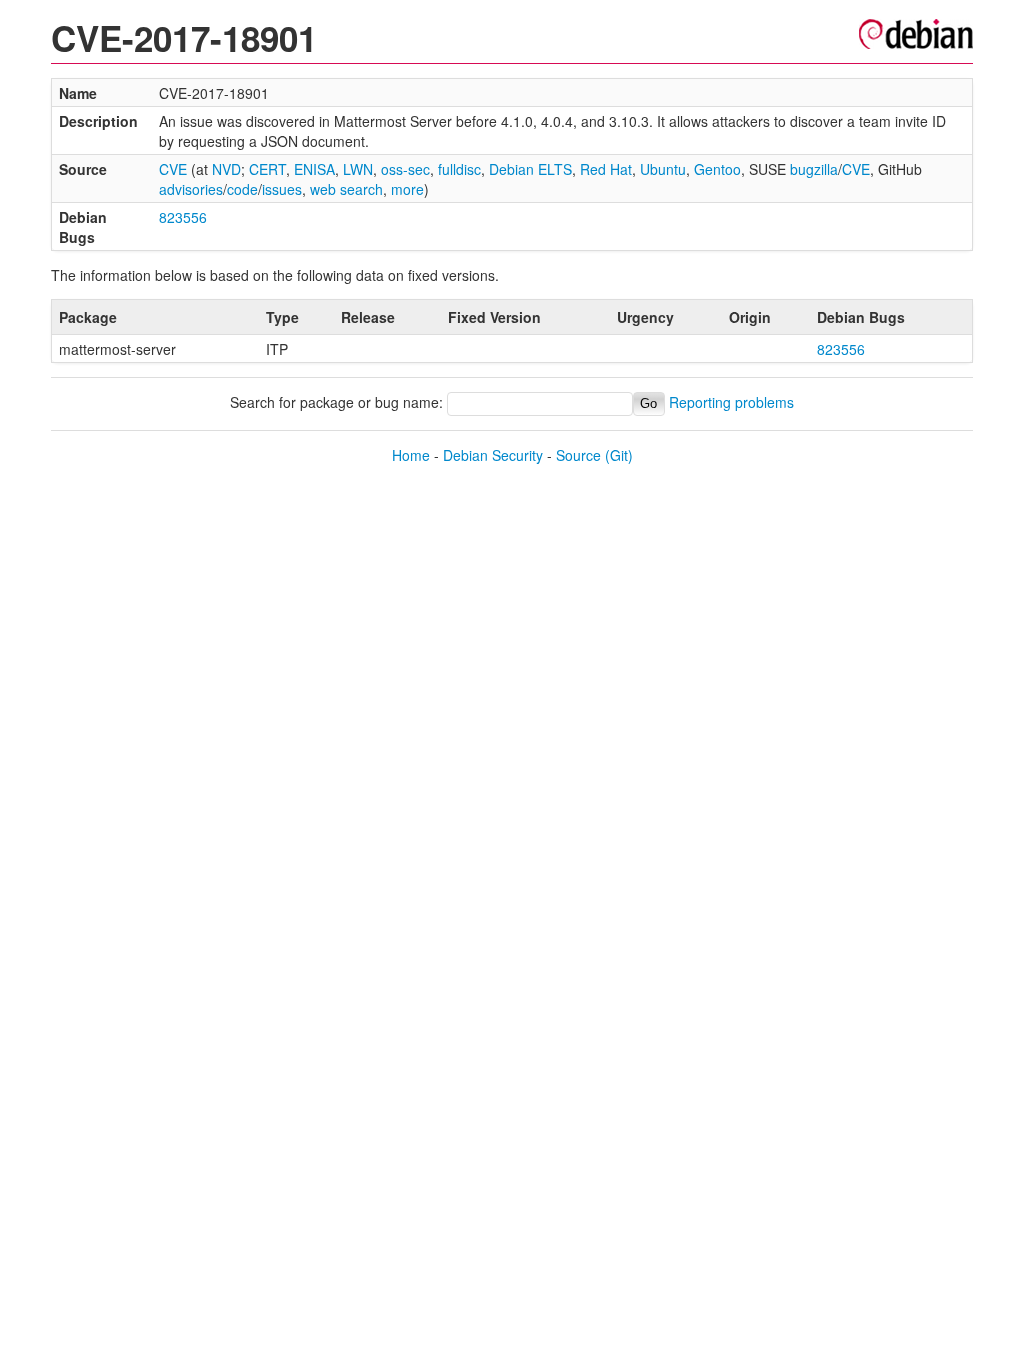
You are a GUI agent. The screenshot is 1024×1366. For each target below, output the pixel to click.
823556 (183, 217)
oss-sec (405, 169)
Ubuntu (663, 169)
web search (346, 189)
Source (578, 455)
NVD (226, 169)
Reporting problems (731, 402)
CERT (267, 169)
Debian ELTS (530, 169)
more (407, 189)
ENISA (314, 169)
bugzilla (814, 169)
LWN (358, 169)
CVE (173, 169)
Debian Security (493, 455)
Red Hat (606, 169)
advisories (191, 189)
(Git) (619, 455)
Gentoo (717, 169)
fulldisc (459, 169)
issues (282, 189)
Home (411, 455)
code (242, 189)
